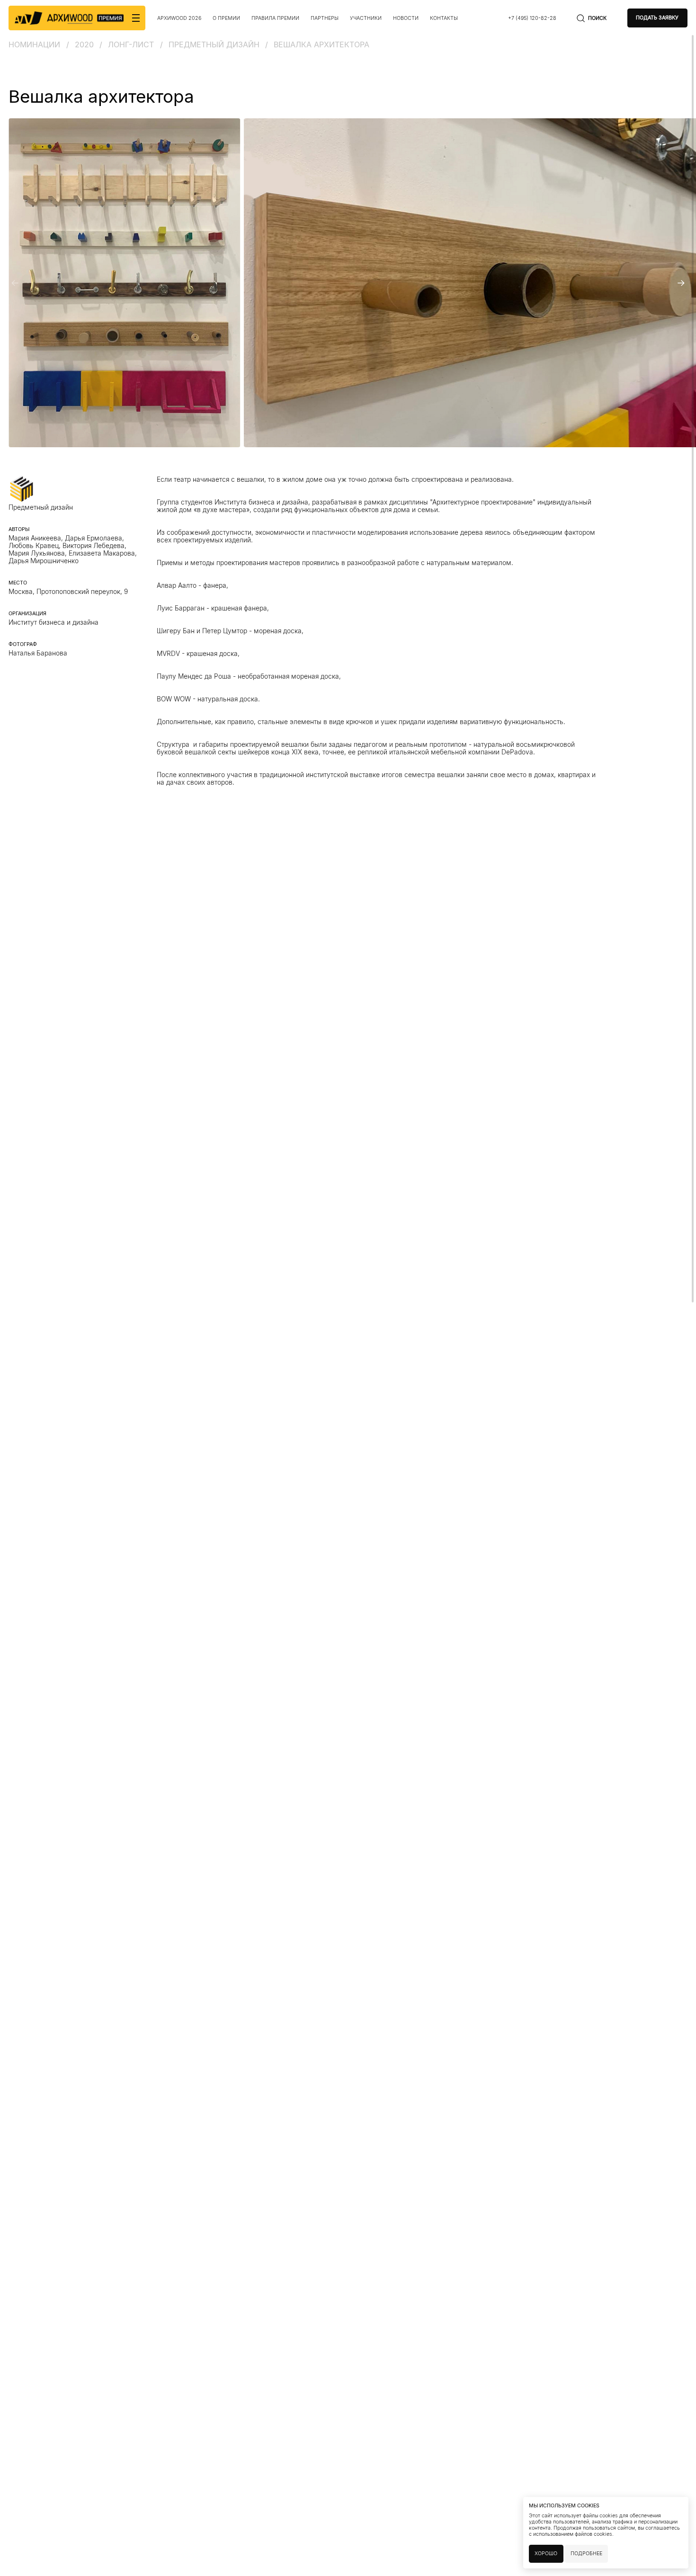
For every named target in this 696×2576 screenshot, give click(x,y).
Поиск (597, 18)
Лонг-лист (131, 44)
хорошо (546, 2554)
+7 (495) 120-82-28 (532, 18)
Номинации (34, 44)
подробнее (586, 2554)
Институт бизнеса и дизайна (54, 622)
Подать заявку (657, 18)
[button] (15, 283)
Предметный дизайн (214, 44)
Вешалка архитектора (321, 44)
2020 (84, 44)
